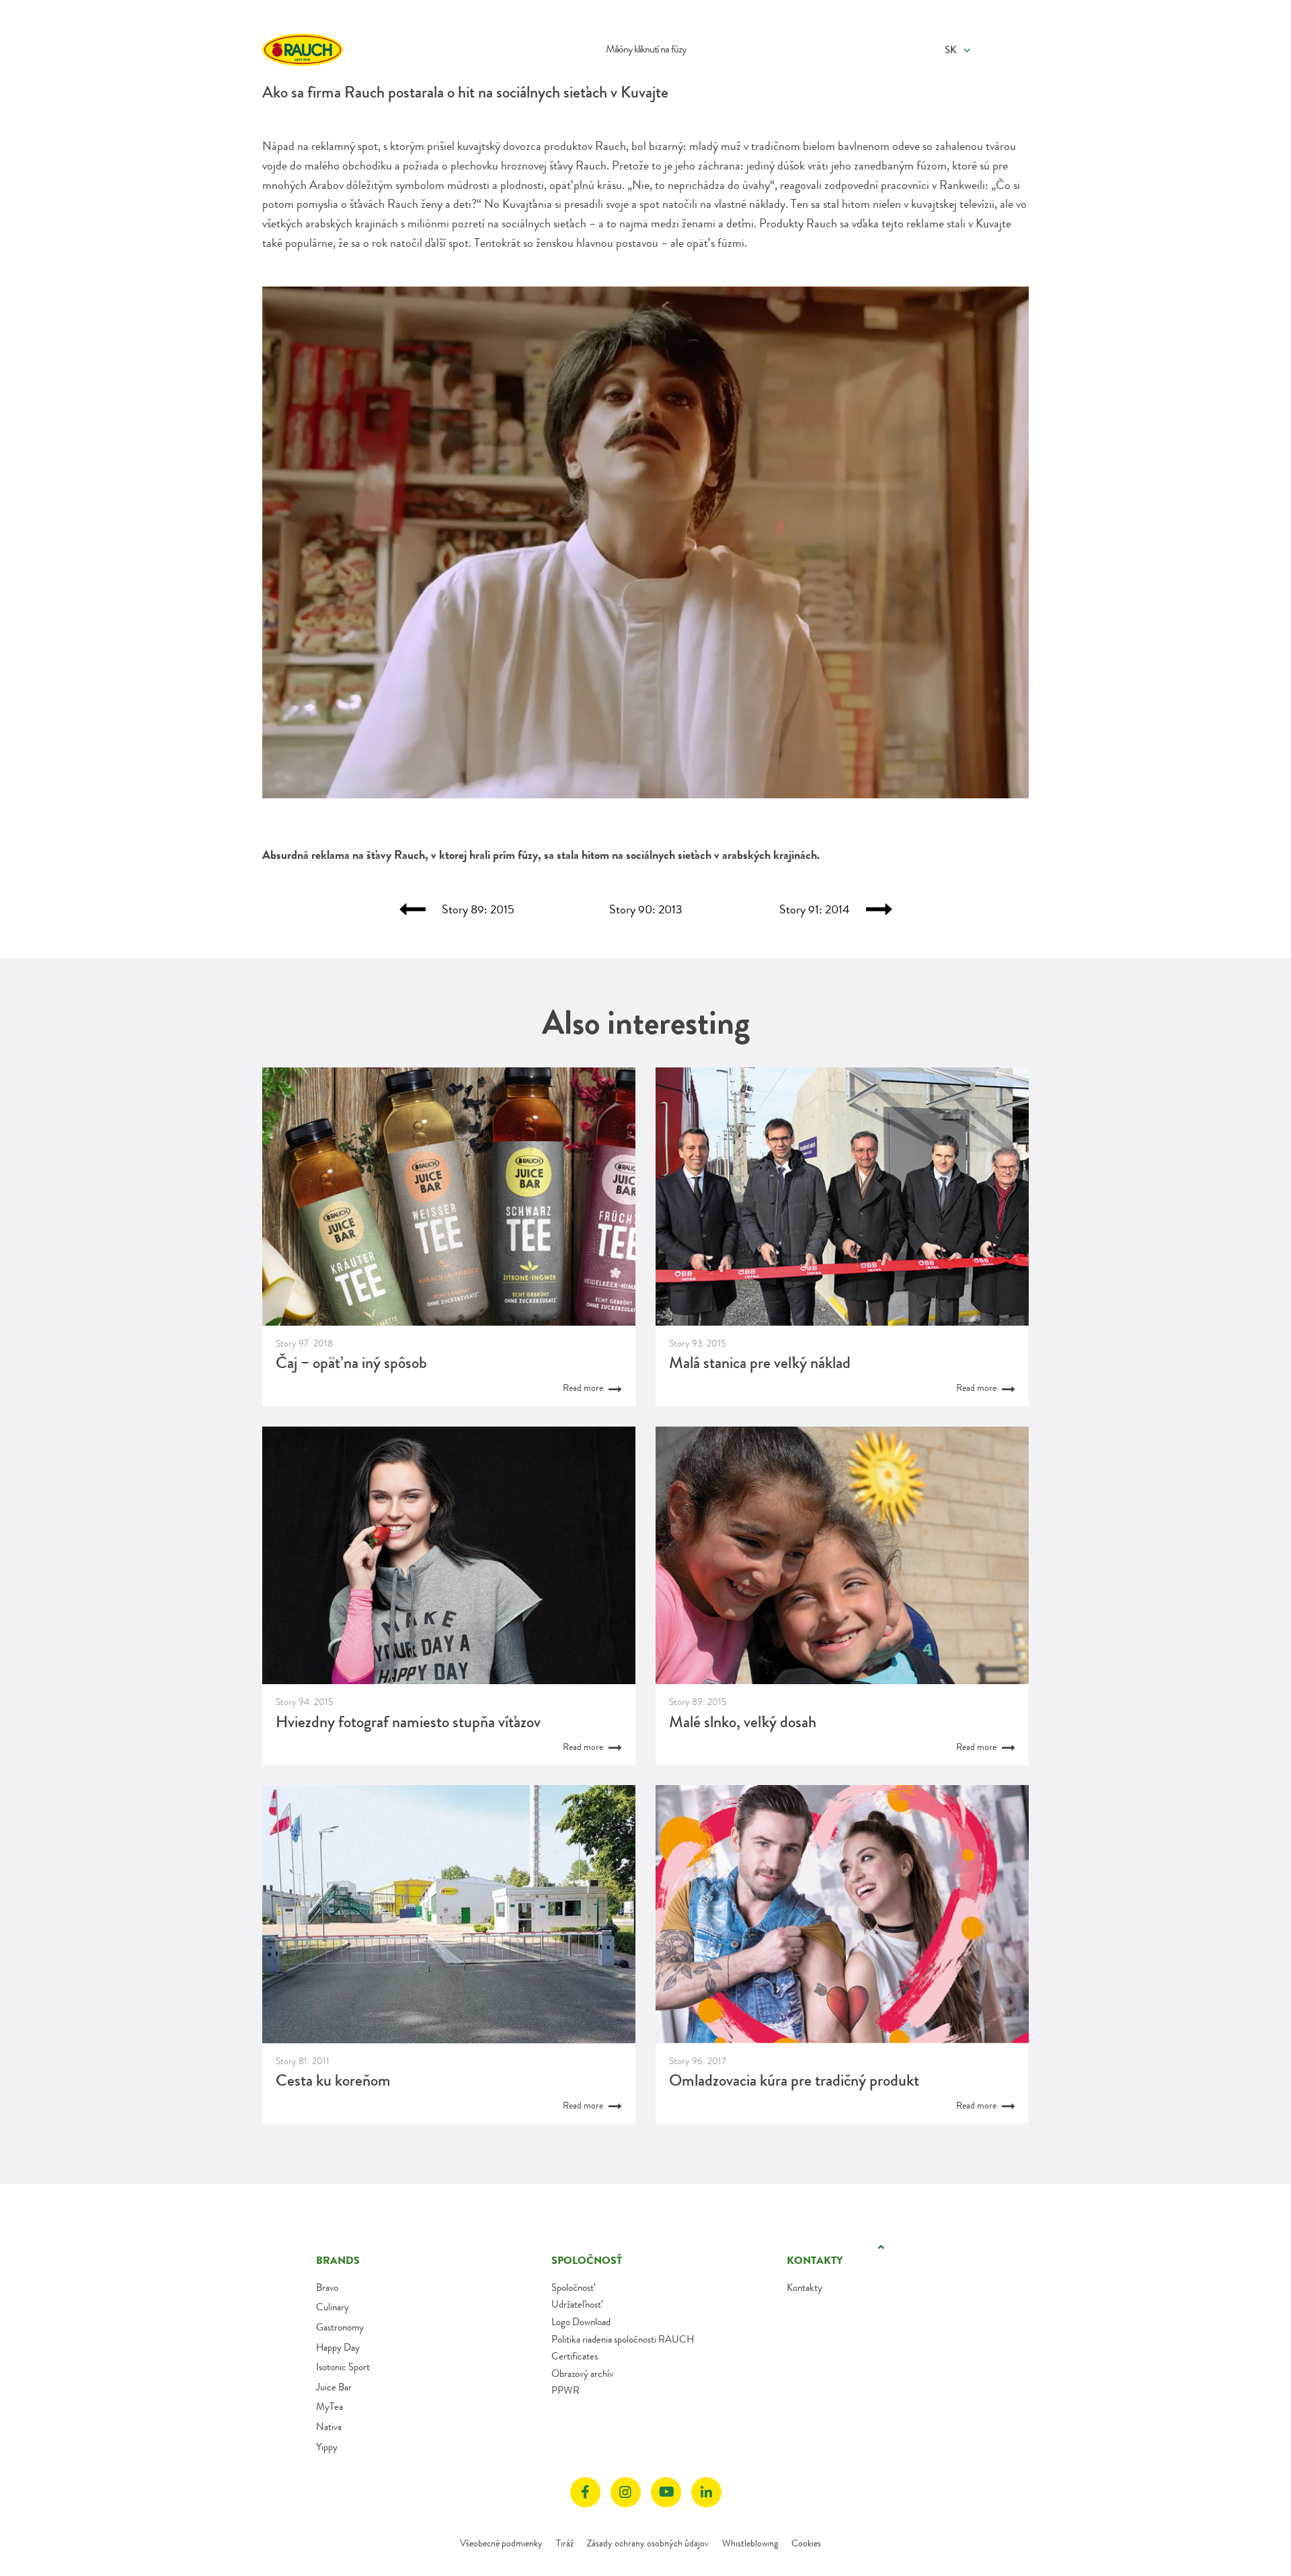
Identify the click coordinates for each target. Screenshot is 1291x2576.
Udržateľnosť (576, 2304)
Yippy (327, 2447)
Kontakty (805, 2287)
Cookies (806, 2543)
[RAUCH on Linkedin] (706, 2492)
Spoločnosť (573, 2287)
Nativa (329, 2427)
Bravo (327, 2287)
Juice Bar (334, 2387)
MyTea (329, 2407)
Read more (584, 1388)
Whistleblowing (750, 2543)
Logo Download (581, 2322)
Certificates (575, 2356)
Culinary (332, 2307)
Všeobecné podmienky (501, 2543)
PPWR (565, 2390)
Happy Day (338, 2347)
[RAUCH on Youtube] (666, 2492)
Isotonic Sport (343, 2367)
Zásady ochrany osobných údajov (648, 2543)
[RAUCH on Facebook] (585, 2492)
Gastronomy (340, 2327)
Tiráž (565, 2543)
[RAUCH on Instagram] (626, 2492)
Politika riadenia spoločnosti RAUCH (623, 2339)
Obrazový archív (582, 2374)
